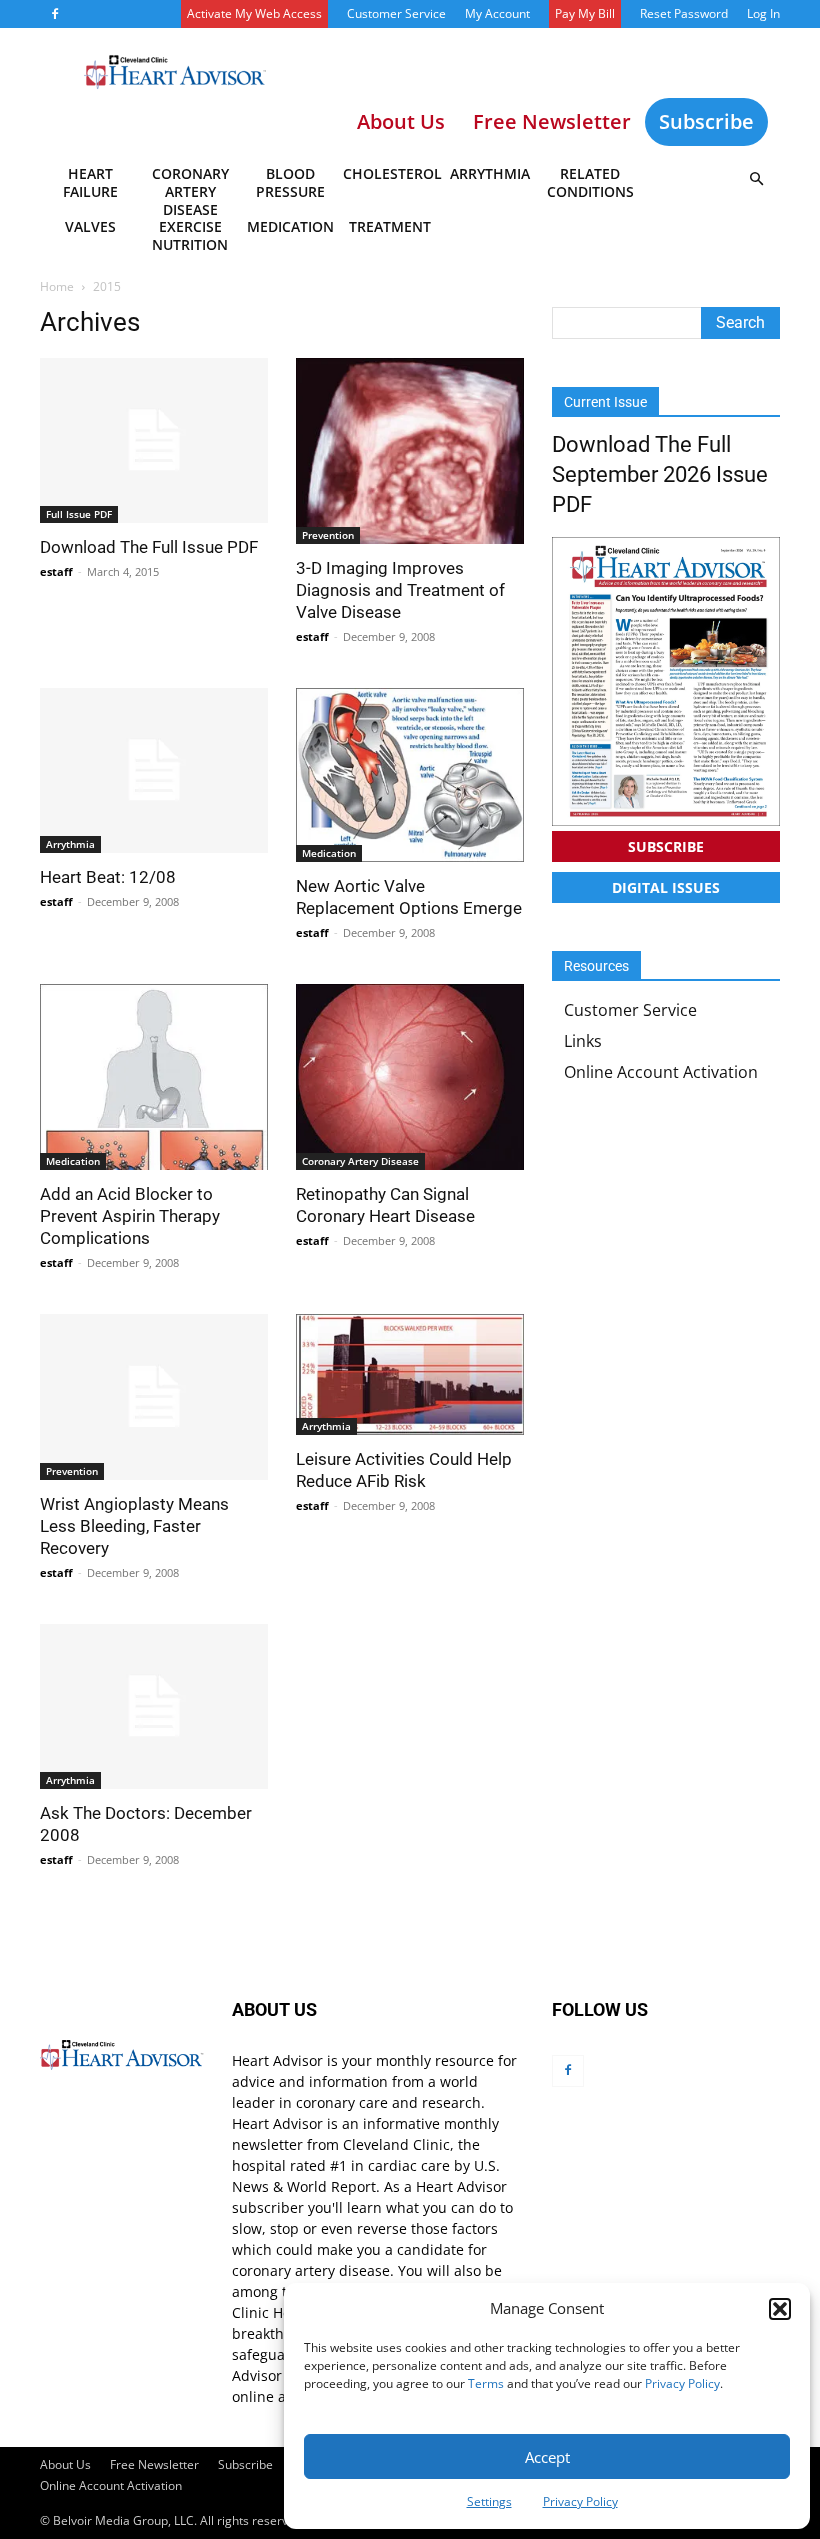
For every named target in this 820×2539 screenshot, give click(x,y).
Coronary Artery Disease (190, 186)
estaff (56, 571)
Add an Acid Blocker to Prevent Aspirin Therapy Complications (130, 1216)
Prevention (328, 535)
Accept (547, 2457)
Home (57, 286)
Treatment (390, 226)
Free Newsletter (154, 2464)
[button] (780, 2309)
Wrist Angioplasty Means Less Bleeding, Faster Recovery (134, 1526)
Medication (290, 226)
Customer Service (396, 13)
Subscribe (706, 121)
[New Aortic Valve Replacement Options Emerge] (410, 775)
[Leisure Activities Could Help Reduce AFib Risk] (410, 1374)
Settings (489, 2501)
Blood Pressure (290, 182)
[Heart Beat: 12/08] (154, 770)
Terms (486, 2383)
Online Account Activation (661, 1072)
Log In (763, 13)
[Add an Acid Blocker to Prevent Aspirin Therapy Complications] (154, 1077)
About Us (65, 2464)
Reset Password (684, 13)
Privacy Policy (682, 2383)
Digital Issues (666, 887)
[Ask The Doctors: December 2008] (154, 1706)
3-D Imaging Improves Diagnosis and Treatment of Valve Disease (400, 590)
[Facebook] (55, 14)
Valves (90, 226)
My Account (497, 13)
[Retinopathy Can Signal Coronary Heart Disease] (410, 1077)
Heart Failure (90, 182)
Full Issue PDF (79, 514)
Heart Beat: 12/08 (108, 877)
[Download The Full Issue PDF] (154, 440)
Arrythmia (490, 173)
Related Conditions (590, 182)
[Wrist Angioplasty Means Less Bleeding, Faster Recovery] (154, 1396)
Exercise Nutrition (190, 235)
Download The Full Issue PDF (149, 547)
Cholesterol (391, 173)
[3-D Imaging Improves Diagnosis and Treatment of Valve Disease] (410, 451)
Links (583, 1041)
